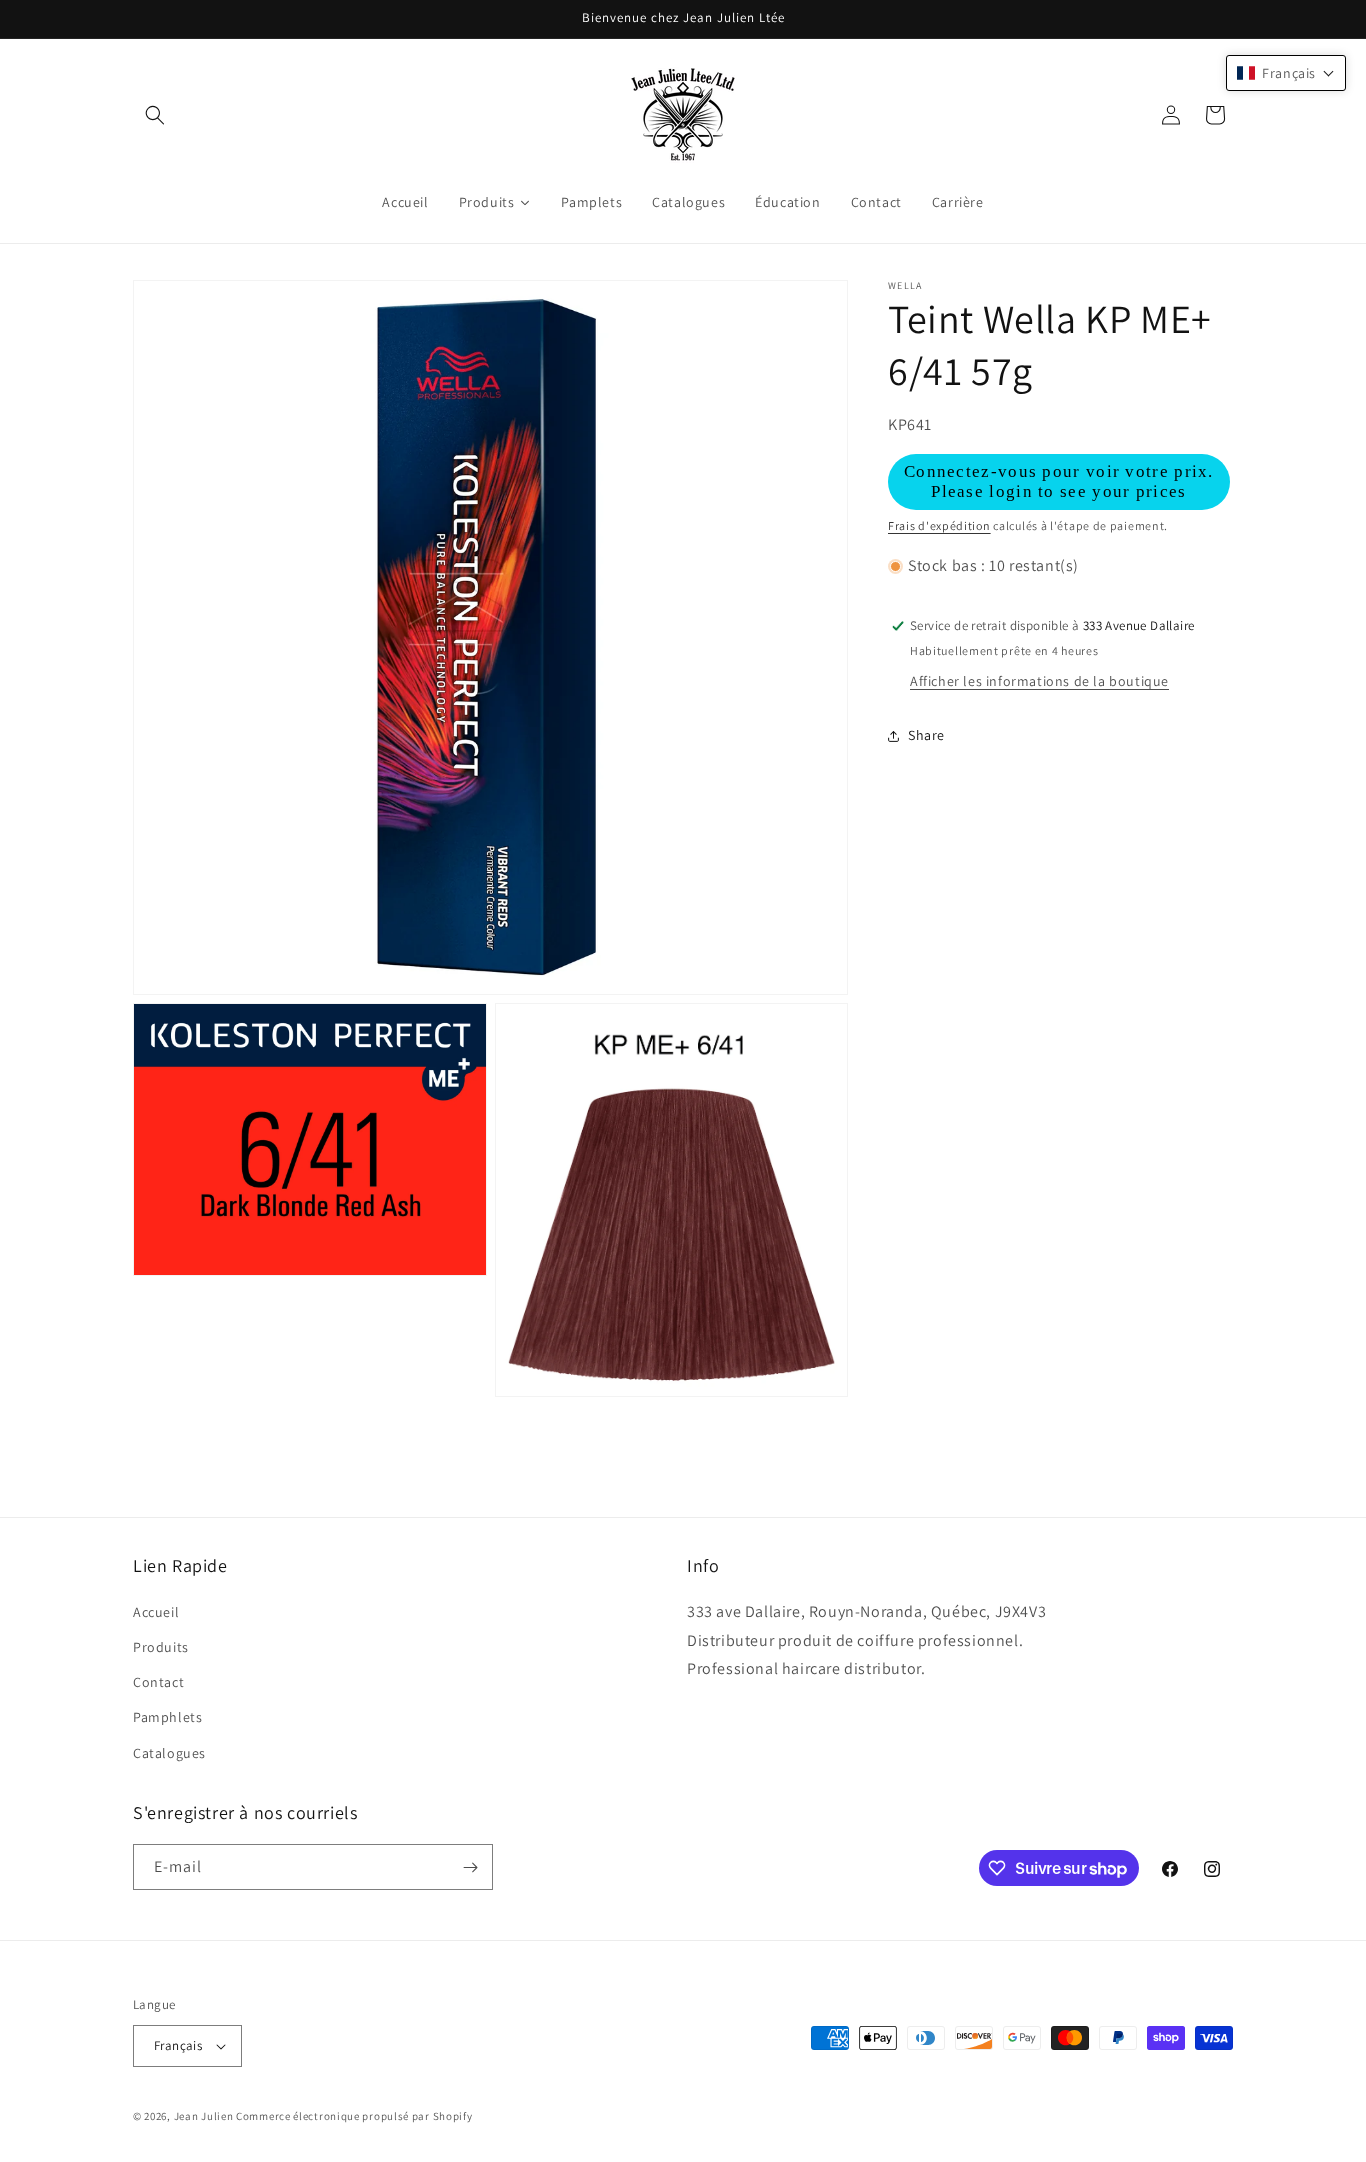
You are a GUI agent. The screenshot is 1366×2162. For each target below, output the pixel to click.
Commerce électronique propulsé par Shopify (354, 2116)
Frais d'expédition (939, 525)
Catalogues (169, 1753)
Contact (158, 1682)
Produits (161, 1647)
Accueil (156, 1612)
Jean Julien (204, 2116)
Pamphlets (167, 1717)
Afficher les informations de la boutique (1039, 682)
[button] (155, 115)
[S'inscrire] (470, 1867)
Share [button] (926, 735)
